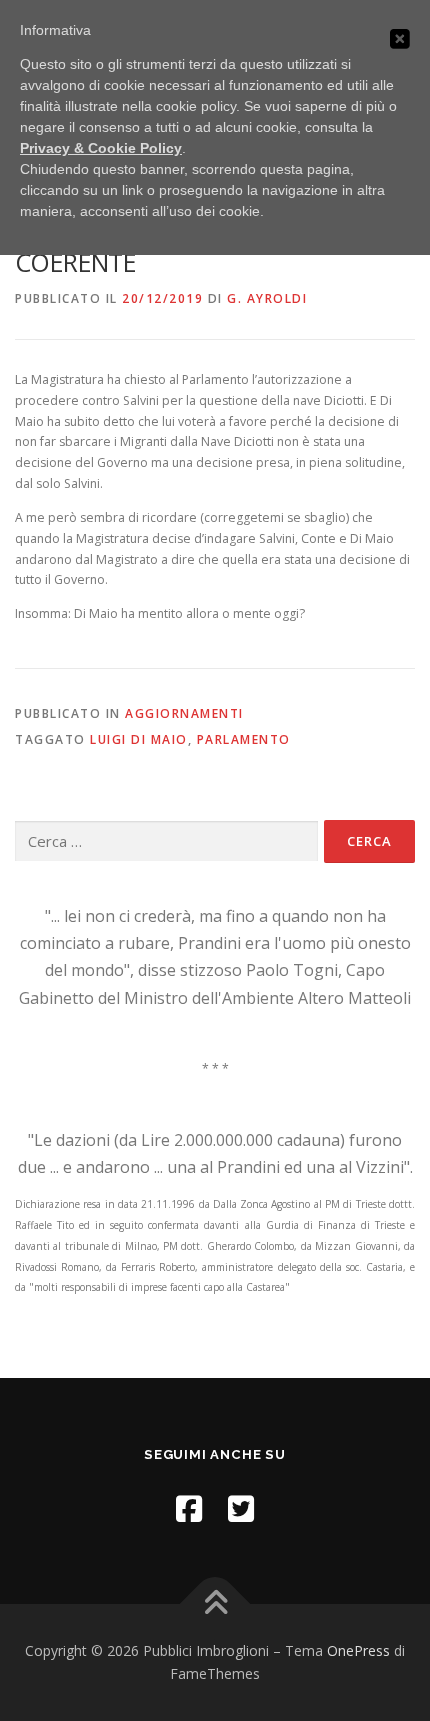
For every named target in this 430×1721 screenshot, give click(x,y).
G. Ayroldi (267, 298)
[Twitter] (241, 1508)
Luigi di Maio (139, 739)
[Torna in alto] (215, 1603)
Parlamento (244, 739)
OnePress (358, 1650)
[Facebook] (189, 1508)
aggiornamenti (184, 713)
